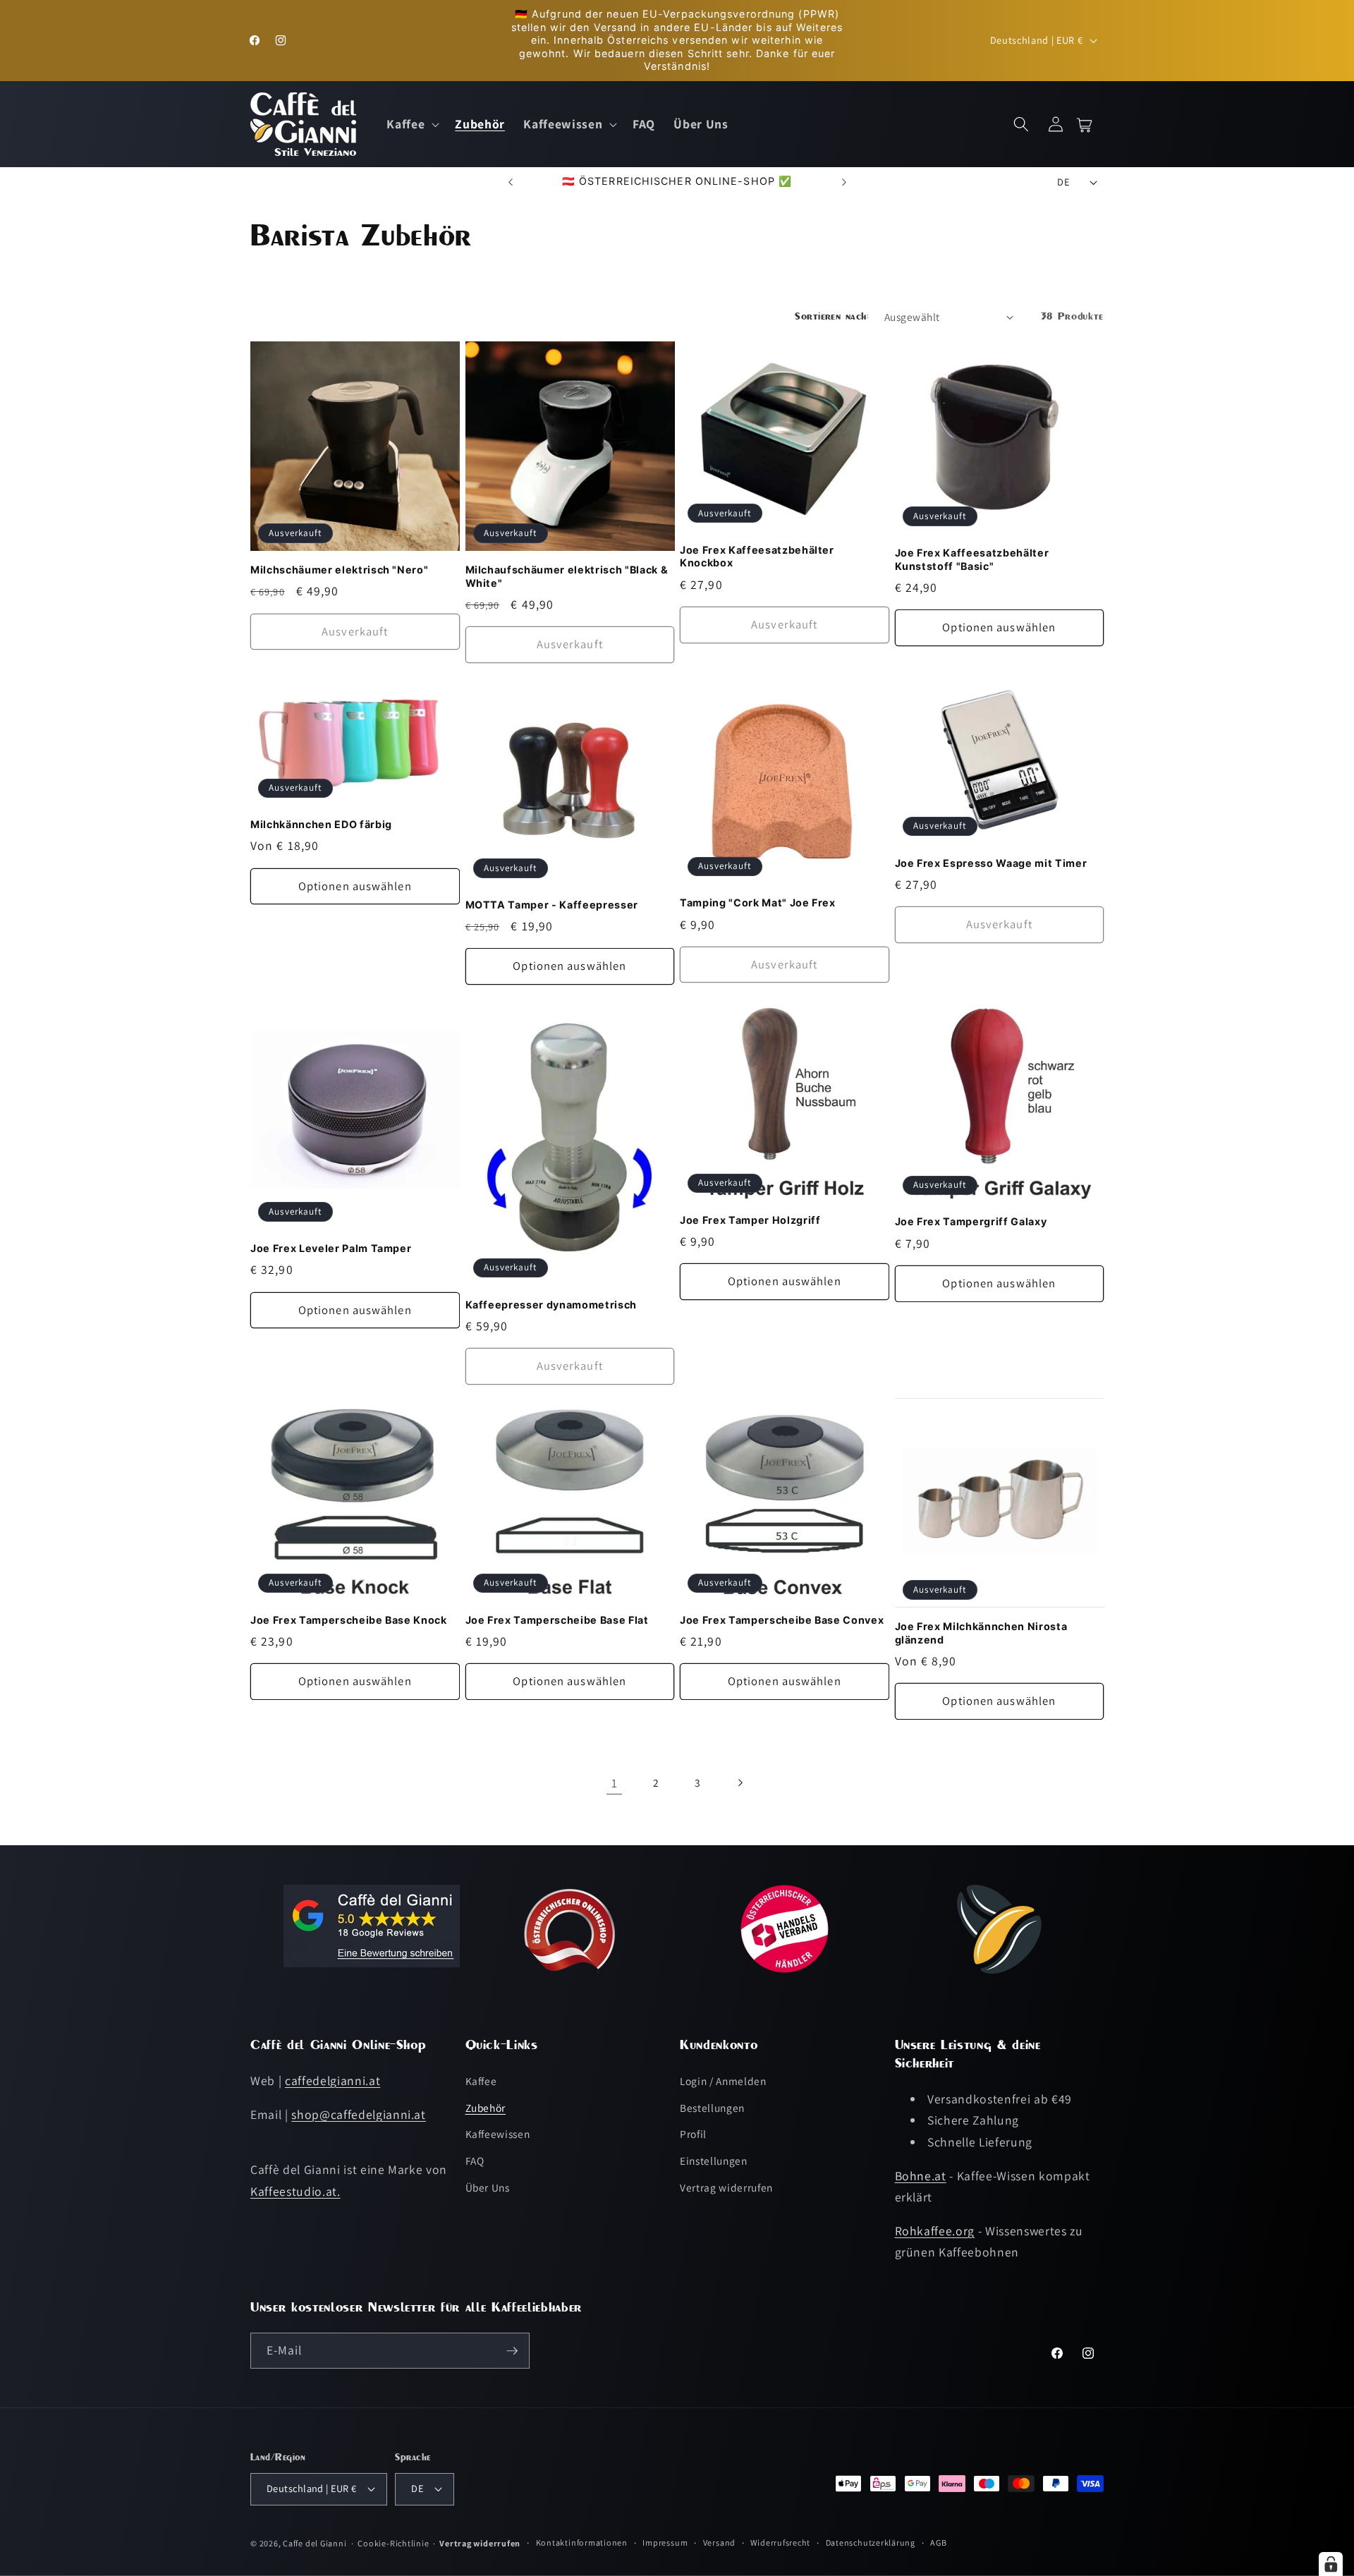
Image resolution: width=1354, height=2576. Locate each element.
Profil (693, 2134)
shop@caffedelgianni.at (359, 2114)
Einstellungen (714, 2161)
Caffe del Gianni (315, 2542)
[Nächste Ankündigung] (844, 182)
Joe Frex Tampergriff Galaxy (971, 1221)
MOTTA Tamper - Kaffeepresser (552, 905)
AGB (938, 2542)
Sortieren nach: (832, 316)
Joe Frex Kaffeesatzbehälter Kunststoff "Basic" (972, 559)
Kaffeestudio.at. (295, 2191)
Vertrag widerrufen (726, 2187)
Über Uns (488, 2187)
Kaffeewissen (498, 2134)
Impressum (665, 2542)
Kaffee (481, 2081)
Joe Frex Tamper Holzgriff (750, 1220)
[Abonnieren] (512, 2351)
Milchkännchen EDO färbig (321, 824)
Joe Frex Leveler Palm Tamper (331, 1248)
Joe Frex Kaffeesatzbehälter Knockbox (757, 557)
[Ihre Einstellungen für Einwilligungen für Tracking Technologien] (1331, 2564)
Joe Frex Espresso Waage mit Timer (991, 863)
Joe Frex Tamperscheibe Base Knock (349, 1620)
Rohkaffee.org (935, 2231)
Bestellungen (712, 2108)
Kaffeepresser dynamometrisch (551, 1305)
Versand (719, 2542)
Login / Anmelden (723, 2081)
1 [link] (615, 1783)
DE (1063, 182)
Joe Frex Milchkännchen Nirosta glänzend (981, 1633)
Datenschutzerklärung (871, 2542)
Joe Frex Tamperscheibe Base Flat (557, 1620)
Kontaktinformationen (582, 2542)
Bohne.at (921, 2175)
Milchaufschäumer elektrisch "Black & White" (567, 576)
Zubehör (486, 2108)
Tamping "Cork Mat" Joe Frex (758, 903)
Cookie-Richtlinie (393, 2542)
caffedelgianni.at (333, 2080)
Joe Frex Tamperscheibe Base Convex (782, 1620)
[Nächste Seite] (740, 1783)
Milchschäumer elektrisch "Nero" (339, 570)
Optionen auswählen (999, 627)
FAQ (475, 2161)
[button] (411, 124)
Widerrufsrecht (780, 2542)
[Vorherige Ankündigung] (511, 182)
